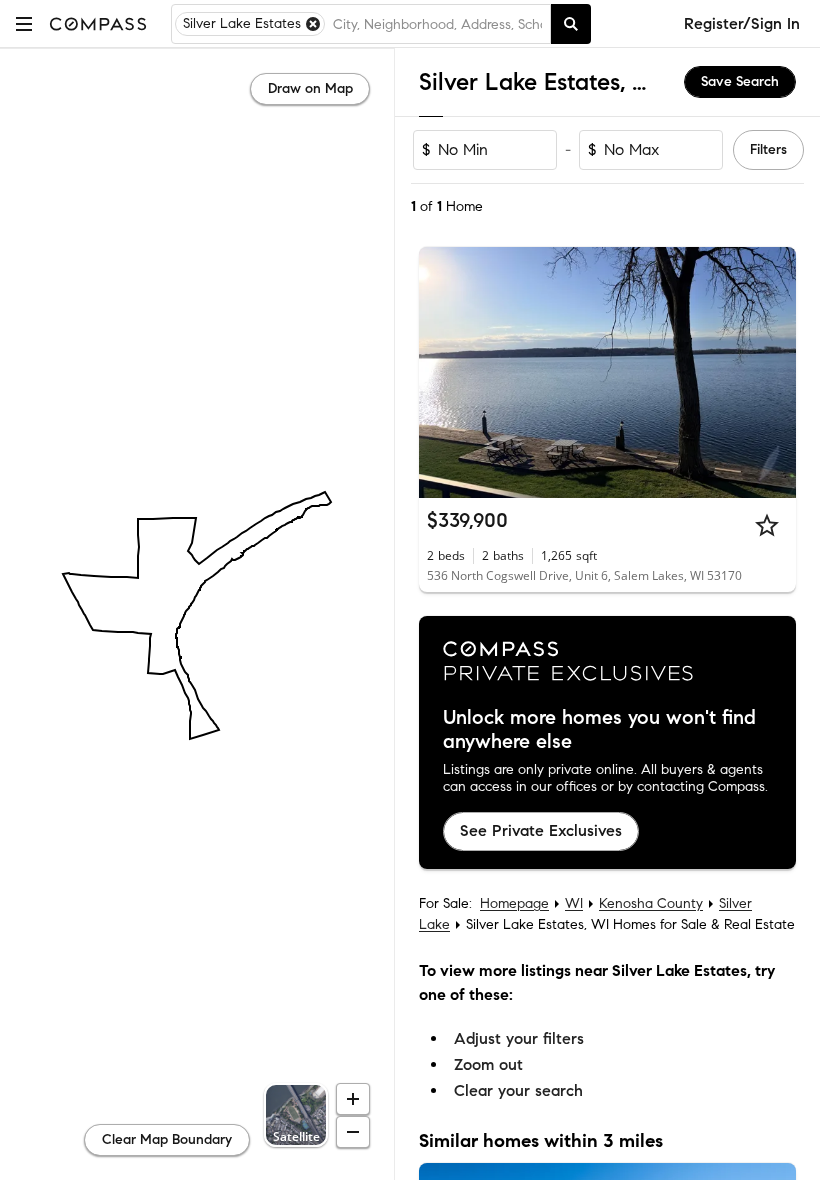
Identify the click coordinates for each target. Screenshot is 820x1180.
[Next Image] (773, 373)
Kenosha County (651, 903)
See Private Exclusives (541, 830)
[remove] (313, 24)
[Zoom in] (353, 1099)
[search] (571, 24)
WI (574, 903)
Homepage (514, 903)
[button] (24, 23)
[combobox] (437, 24)
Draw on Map (310, 88)
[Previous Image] (443, 373)
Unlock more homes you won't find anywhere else (599, 730)
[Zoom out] (353, 1132)
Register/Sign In (742, 23)
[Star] (767, 525)
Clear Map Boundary (167, 1139)
